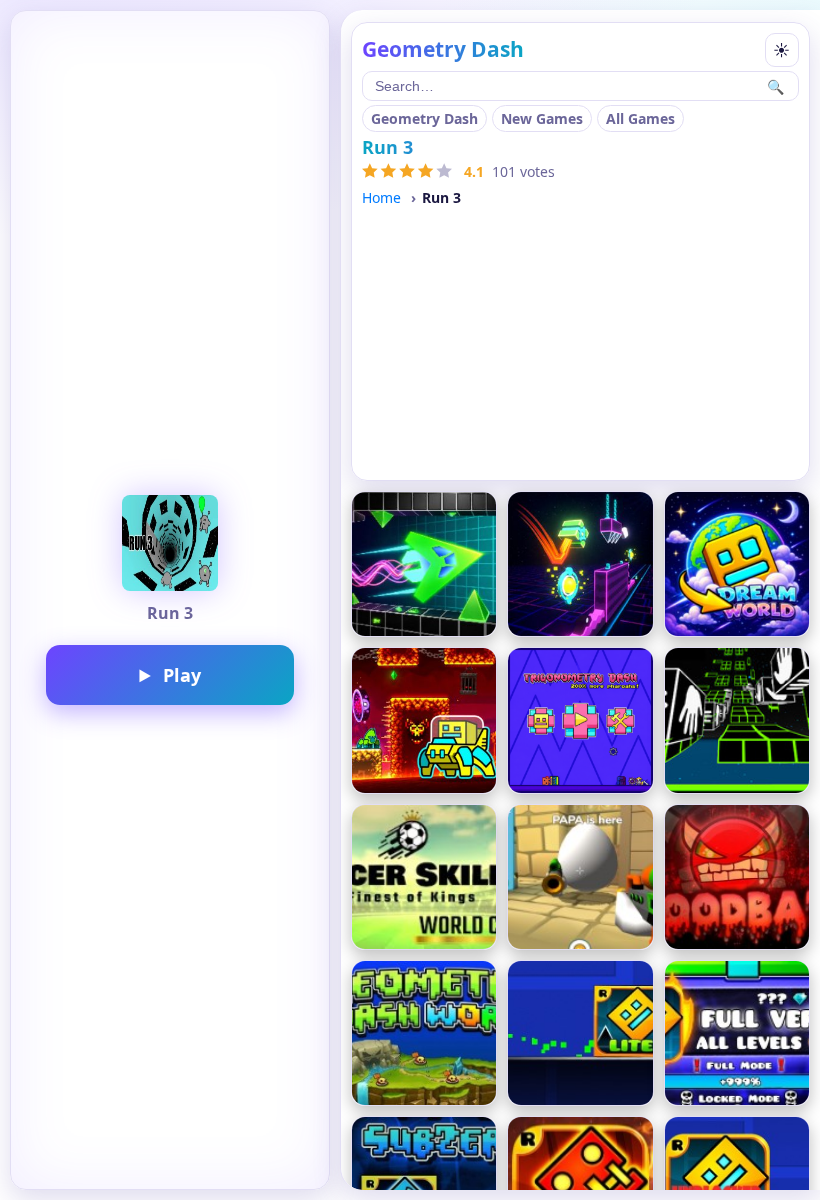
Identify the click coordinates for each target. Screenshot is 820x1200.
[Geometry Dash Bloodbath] (737, 877)
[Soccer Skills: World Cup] (424, 877)
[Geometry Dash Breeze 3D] (580, 564)
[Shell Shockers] (580, 877)
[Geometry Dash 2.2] (424, 720)
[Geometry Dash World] (424, 1033)
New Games (542, 118)
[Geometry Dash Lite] (580, 1033)
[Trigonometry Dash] (580, 720)
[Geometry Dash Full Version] (737, 1033)
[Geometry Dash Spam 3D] (424, 564)
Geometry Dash (424, 118)
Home (381, 197)
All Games (640, 118)
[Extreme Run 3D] (737, 720)
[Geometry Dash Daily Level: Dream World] (737, 564)
